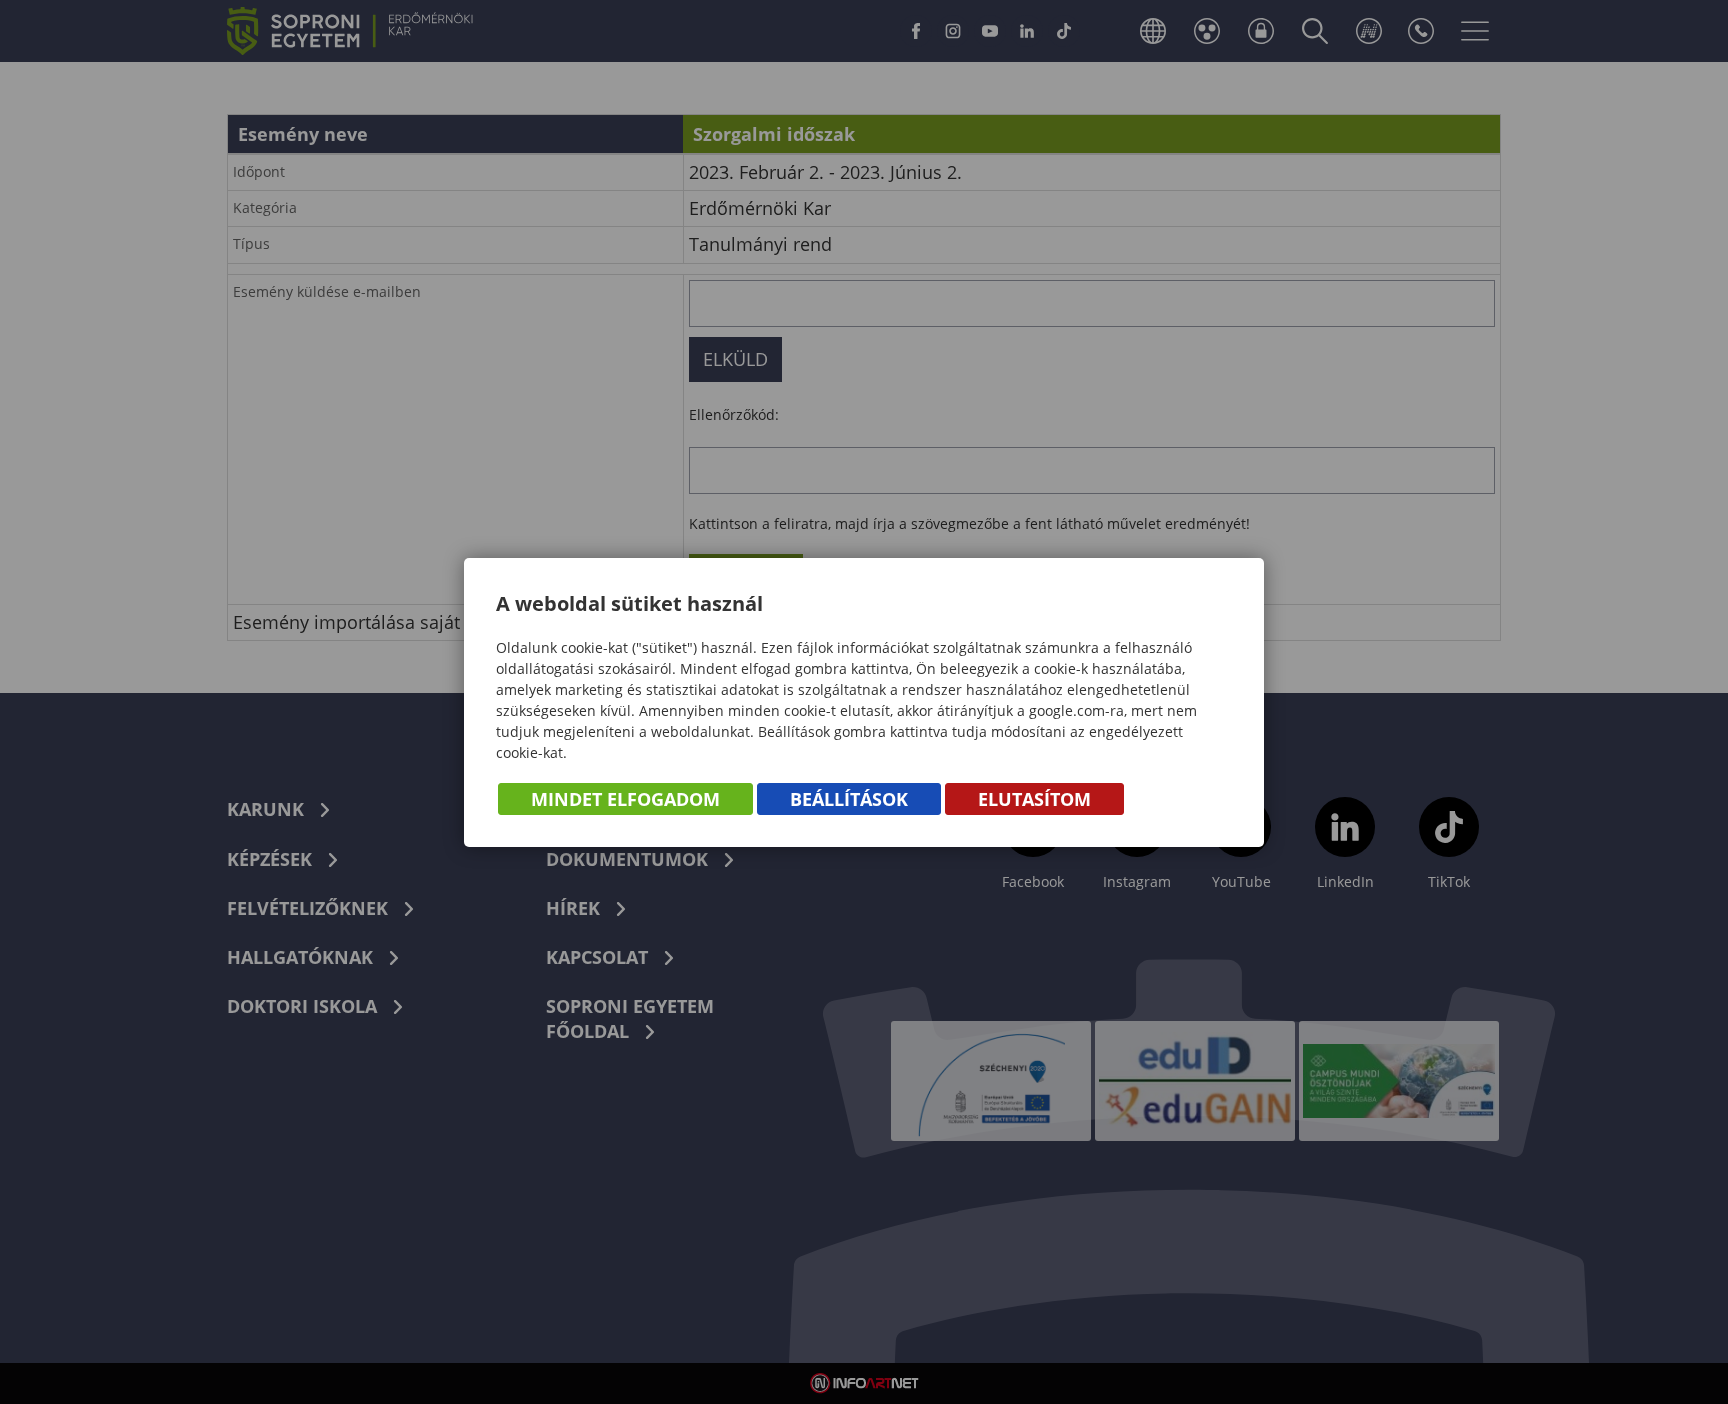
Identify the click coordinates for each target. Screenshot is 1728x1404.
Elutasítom (1034, 799)
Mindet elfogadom (625, 799)
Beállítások (849, 799)
